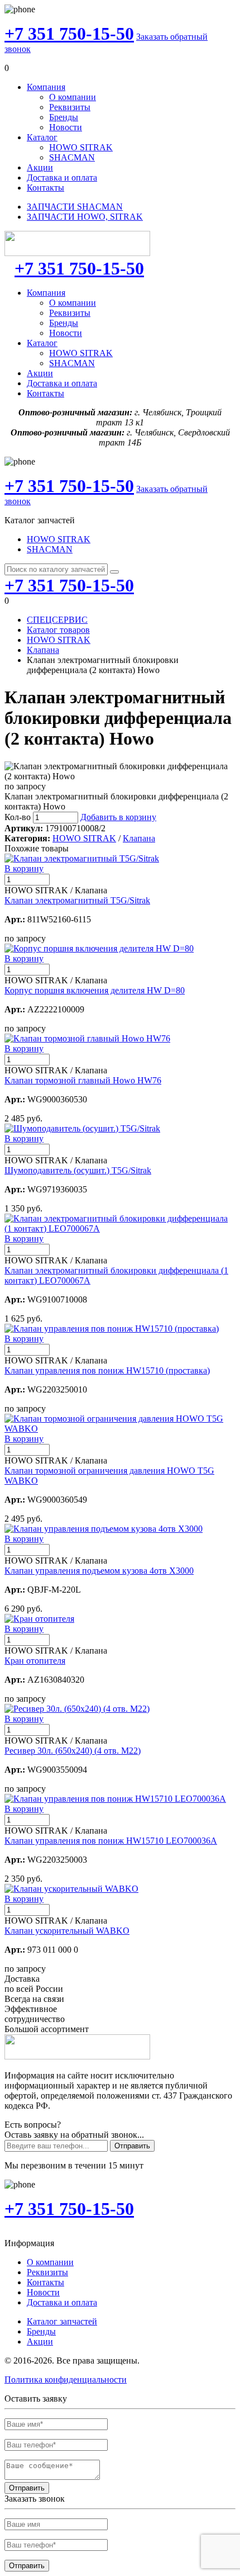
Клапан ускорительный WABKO (67, 1931)
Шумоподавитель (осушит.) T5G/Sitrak (78, 1170)
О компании (73, 97)
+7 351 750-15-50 (69, 34)
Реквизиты (70, 107)
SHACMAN (72, 157)
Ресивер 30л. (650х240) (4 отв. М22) (73, 1751)
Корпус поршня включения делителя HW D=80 (95, 990)
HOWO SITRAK (81, 147)
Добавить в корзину (118, 817)
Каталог (42, 137)
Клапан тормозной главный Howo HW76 (83, 1080)
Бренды (64, 117)
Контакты (45, 188)
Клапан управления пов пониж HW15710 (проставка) (107, 1370)
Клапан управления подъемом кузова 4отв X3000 (99, 1571)
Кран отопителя (35, 1661)
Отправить (132, 2146)
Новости (66, 127)
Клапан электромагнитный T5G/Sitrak (77, 900)
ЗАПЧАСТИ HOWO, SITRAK (85, 217)
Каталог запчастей (62, 2321)
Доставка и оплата (62, 177)
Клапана (43, 650)
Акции (40, 167)
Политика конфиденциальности (66, 2380)
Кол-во (18, 817)
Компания (46, 87)
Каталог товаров (58, 630)
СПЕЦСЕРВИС (57, 620)
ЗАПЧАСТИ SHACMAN (75, 207)
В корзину (24, 868)
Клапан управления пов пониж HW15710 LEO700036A (111, 1841)
